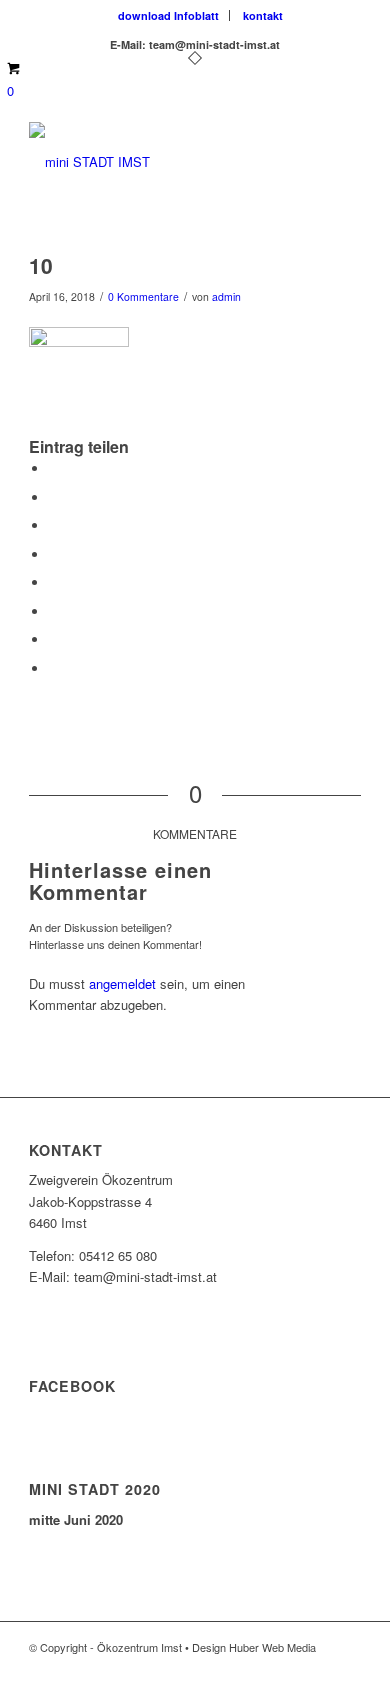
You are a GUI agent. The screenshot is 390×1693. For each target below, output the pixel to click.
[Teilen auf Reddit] (54, 639)
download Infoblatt (168, 15)
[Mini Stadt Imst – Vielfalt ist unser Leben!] (161, 162)
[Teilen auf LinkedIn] (54, 554)
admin (226, 296)
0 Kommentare (143, 296)
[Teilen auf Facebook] (54, 468)
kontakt (263, 15)
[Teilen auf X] (54, 497)
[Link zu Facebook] (286, 1668)
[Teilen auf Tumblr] (54, 582)
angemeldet (122, 983)
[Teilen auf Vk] (54, 611)
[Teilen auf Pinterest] (54, 525)
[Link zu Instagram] (316, 1668)
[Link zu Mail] (346, 1668)
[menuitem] (169, 15)
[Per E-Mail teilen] (54, 668)
